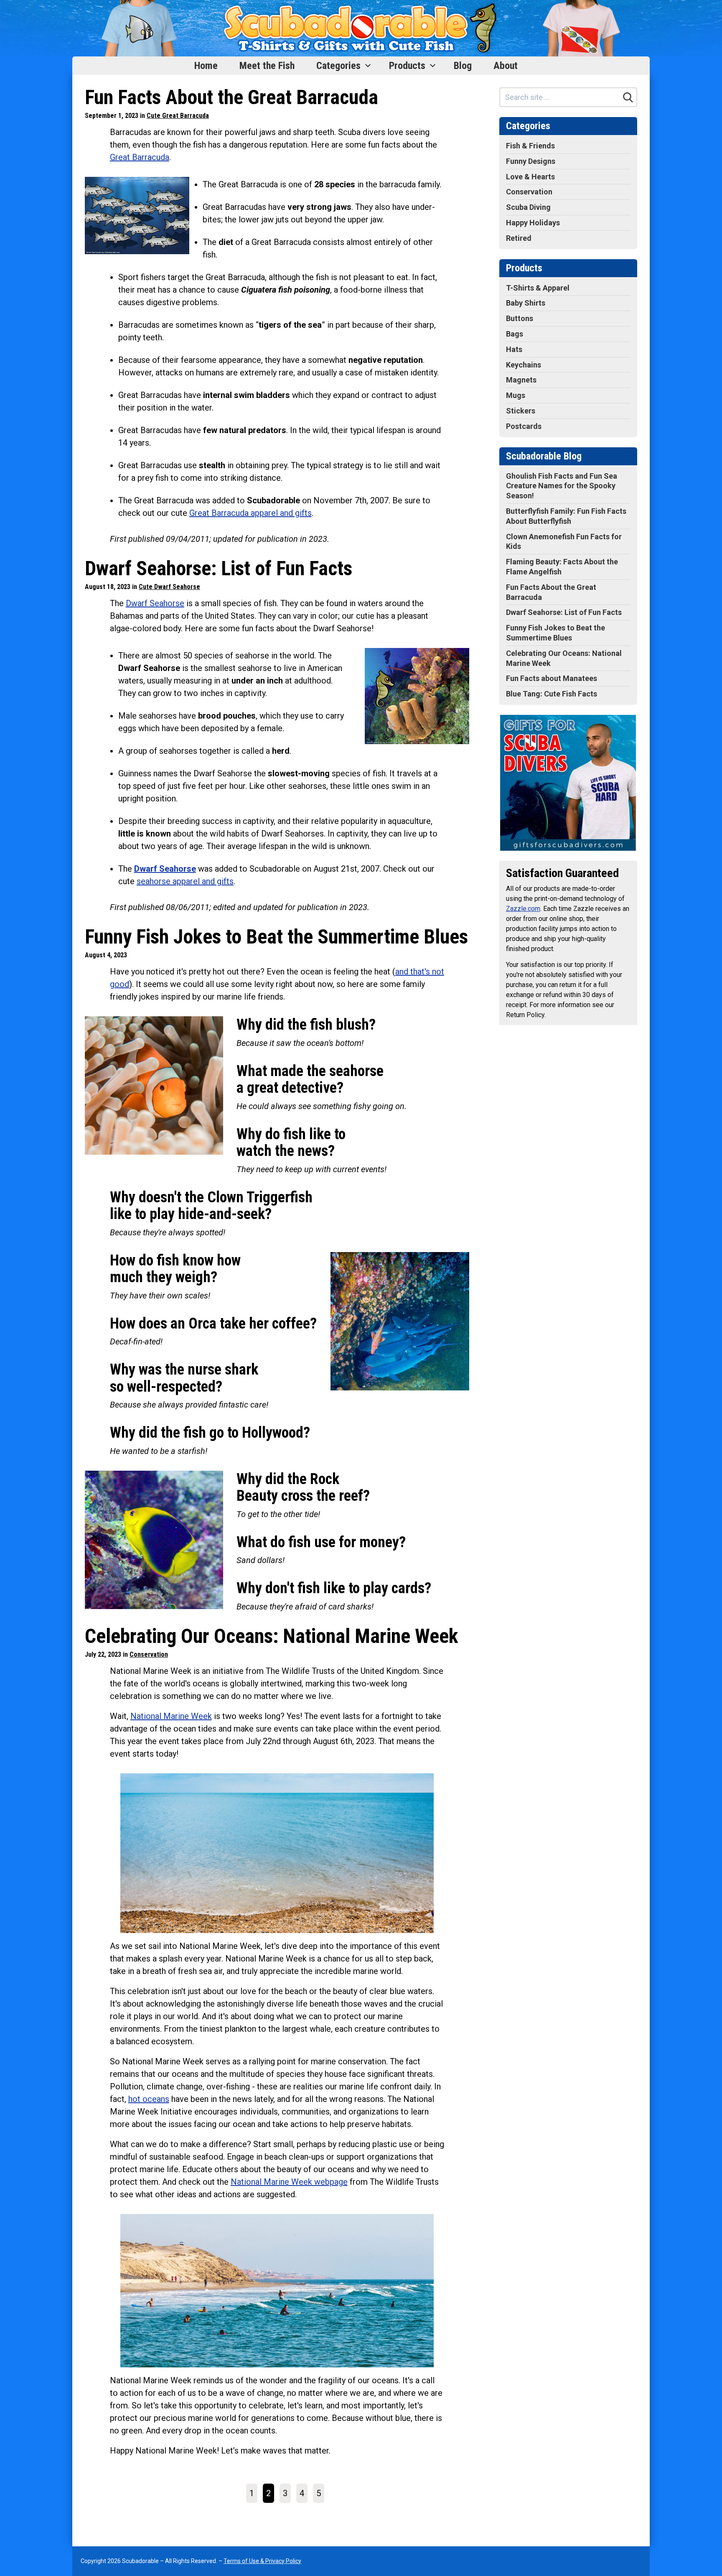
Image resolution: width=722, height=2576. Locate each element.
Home (206, 66)
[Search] (628, 97)
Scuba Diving (528, 207)
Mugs (516, 395)
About (506, 66)
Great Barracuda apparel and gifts (250, 513)
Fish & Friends (530, 146)
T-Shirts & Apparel (538, 288)
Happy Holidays (533, 223)
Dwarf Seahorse (155, 603)
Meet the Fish (267, 66)
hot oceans (149, 2099)
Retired (519, 238)
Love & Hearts (530, 177)
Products (407, 66)
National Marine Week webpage (289, 2182)
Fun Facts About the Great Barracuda (231, 97)
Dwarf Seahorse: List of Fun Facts (219, 568)
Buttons (520, 318)
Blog (463, 66)
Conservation (149, 1654)
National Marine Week (171, 1716)
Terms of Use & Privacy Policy (262, 2561)
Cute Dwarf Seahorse (169, 587)
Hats (514, 349)
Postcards (524, 426)
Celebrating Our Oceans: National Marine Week (272, 1636)
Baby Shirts (526, 303)
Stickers (521, 411)
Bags (515, 334)
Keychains (524, 365)
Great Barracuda (140, 157)
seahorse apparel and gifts (185, 881)
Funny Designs (531, 161)
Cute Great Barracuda (178, 116)
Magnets (521, 380)
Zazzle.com (523, 909)
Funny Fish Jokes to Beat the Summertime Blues (276, 937)
